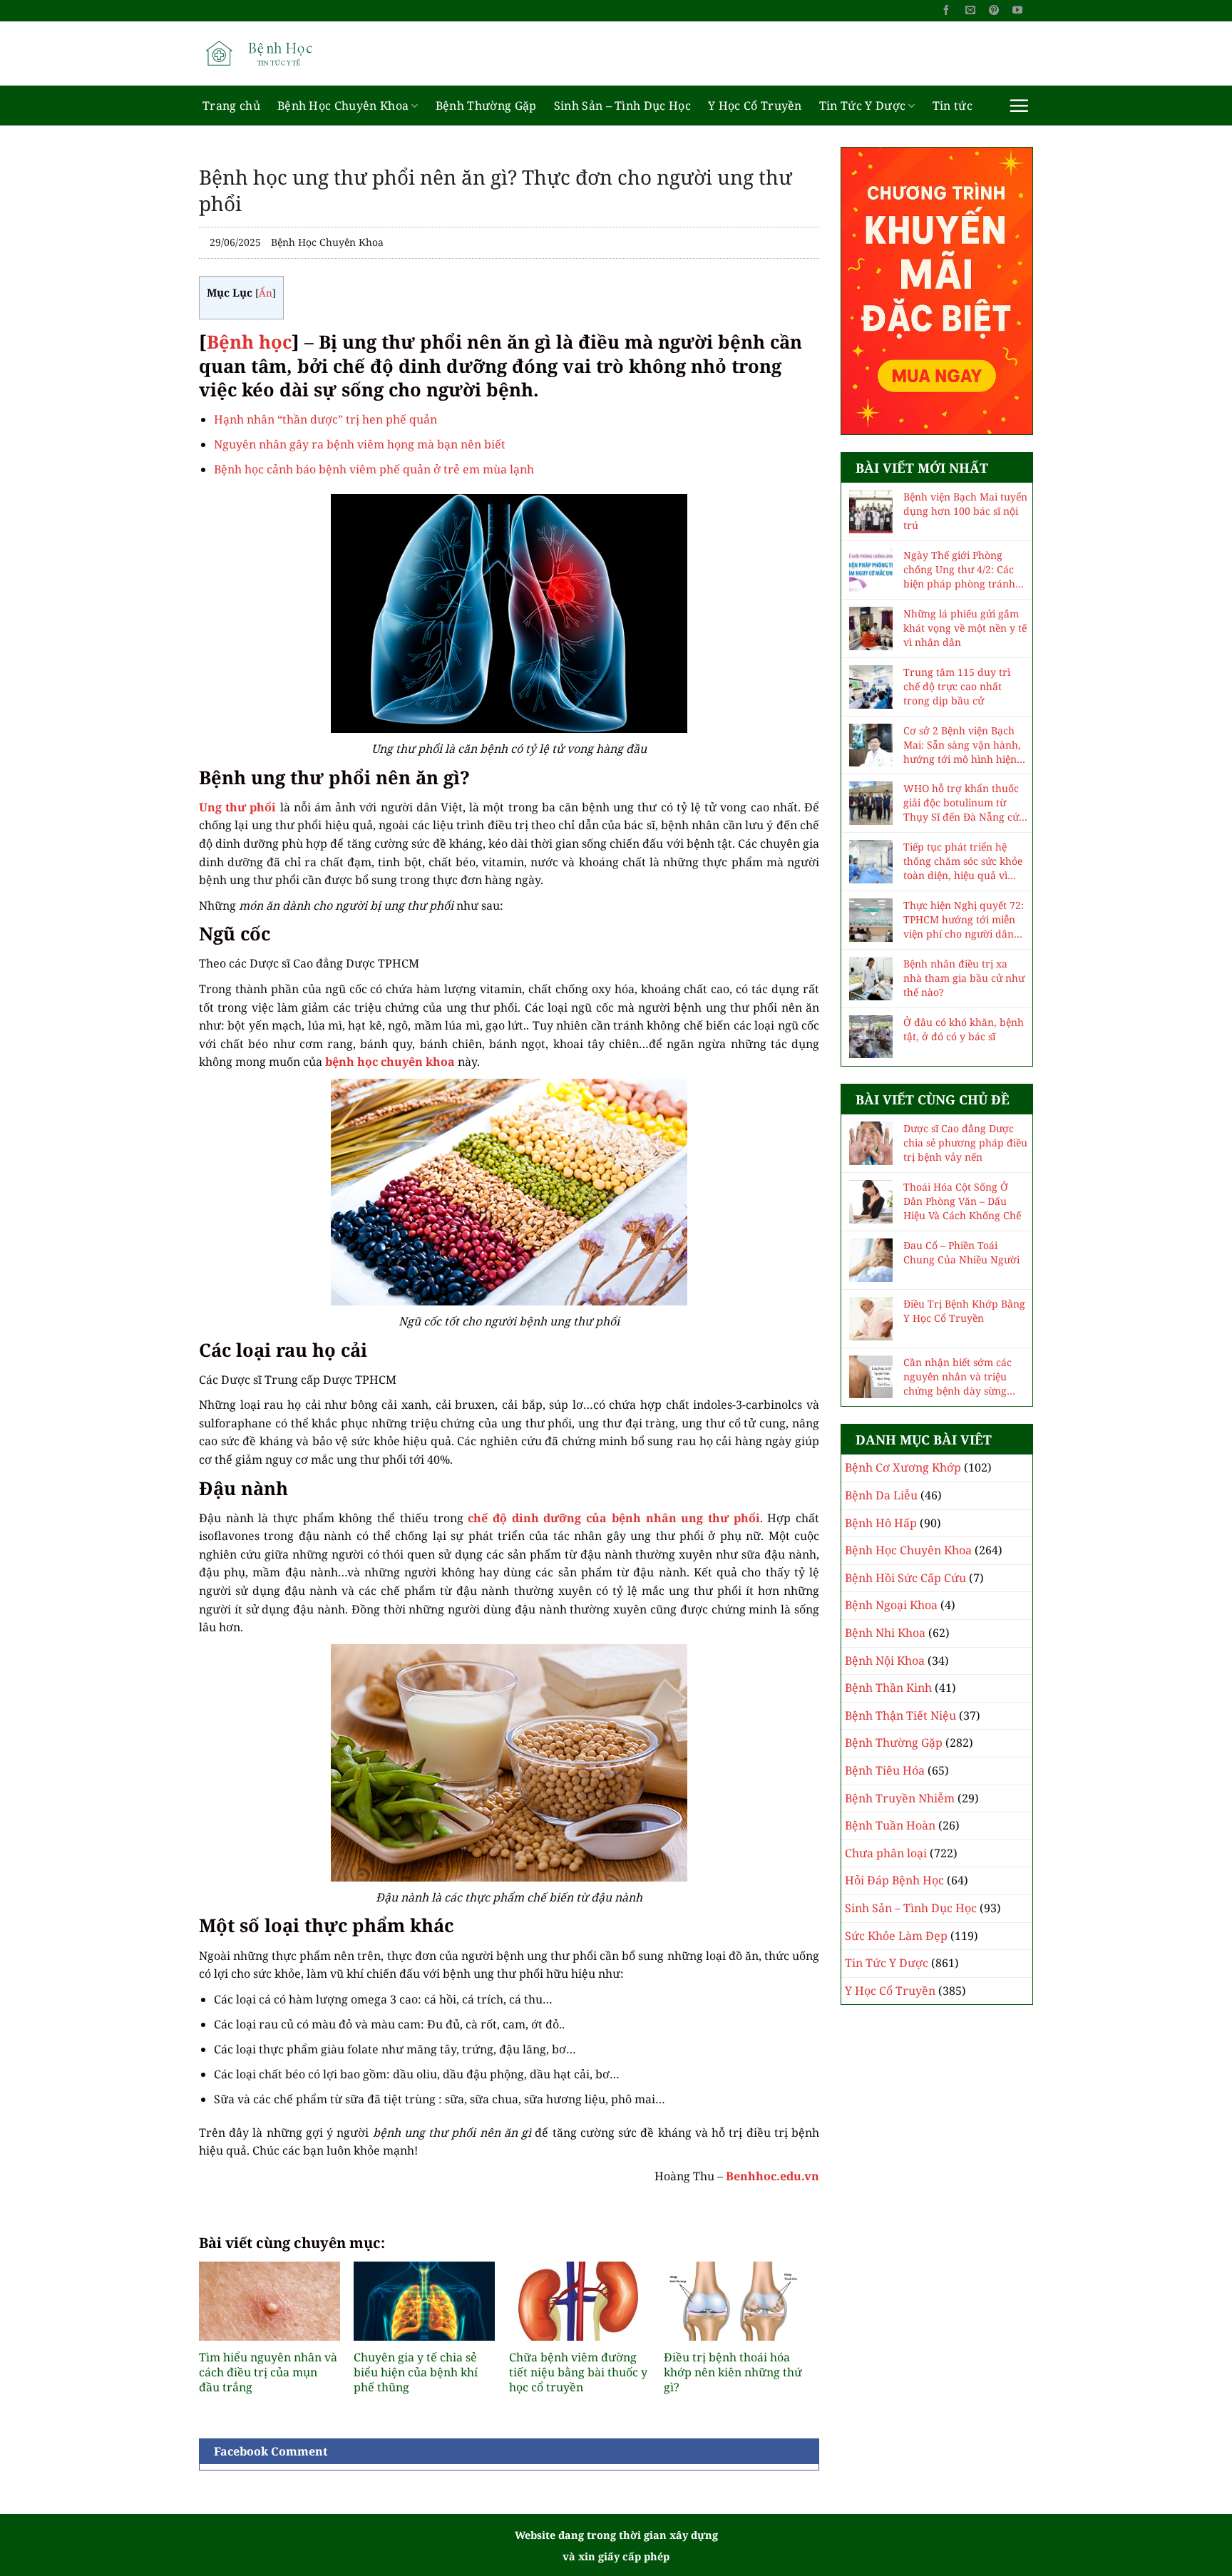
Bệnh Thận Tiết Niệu (900, 1715)
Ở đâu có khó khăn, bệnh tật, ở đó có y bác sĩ (964, 1029)
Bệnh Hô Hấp (881, 1523)
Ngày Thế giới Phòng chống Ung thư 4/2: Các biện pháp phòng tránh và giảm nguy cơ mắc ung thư (965, 570)
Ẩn (266, 293)
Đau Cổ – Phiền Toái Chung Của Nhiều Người (961, 1252)
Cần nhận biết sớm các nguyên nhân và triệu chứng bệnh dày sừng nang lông (958, 1377)
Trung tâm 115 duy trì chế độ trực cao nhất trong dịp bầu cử (957, 686)
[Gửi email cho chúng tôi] (970, 11)
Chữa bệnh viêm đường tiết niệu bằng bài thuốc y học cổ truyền (578, 2372)
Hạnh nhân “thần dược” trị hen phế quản (325, 419)
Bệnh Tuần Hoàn (890, 1825)
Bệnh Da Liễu (881, 1495)
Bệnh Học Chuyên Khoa (343, 106)
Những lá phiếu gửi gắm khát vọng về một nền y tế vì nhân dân (965, 628)
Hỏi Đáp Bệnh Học (894, 1880)
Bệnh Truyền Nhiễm (900, 1798)
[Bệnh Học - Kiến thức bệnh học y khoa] (270, 53)
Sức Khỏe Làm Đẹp (896, 1936)
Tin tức (953, 106)
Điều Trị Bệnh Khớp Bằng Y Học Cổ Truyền (964, 1311)
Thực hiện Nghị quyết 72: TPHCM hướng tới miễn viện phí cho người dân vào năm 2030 (964, 920)
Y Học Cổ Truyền (755, 106)
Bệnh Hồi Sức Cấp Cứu (905, 1578)
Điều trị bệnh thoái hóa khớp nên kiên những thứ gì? (733, 2372)
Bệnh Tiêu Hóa (885, 1770)
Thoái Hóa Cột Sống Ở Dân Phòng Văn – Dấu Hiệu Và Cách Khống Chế (962, 1201)
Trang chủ (231, 106)
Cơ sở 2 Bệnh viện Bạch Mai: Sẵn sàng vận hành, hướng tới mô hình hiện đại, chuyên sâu (962, 745)
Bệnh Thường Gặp (486, 106)
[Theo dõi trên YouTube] (1017, 11)
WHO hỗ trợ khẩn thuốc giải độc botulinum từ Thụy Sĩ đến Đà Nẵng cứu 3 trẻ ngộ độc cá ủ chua (964, 803)
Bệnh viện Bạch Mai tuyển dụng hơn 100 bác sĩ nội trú (965, 511)
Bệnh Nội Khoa (885, 1661)
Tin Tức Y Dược (862, 106)
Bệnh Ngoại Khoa (891, 1605)
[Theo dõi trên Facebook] (946, 11)
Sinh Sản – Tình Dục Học (622, 106)
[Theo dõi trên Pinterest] (994, 11)
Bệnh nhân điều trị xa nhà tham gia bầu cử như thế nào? (964, 978)
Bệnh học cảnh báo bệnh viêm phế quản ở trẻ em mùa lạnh (374, 469)
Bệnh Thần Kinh (888, 1688)
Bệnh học (249, 342)
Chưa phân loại (886, 1853)
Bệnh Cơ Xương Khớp (903, 1467)
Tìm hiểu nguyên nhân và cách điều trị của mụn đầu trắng (268, 2372)
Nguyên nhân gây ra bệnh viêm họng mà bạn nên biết (360, 444)
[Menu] (1019, 106)
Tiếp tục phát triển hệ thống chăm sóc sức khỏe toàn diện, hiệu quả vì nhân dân (963, 861)
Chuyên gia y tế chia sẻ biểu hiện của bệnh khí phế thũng (416, 2372)
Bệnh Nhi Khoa (885, 1633)
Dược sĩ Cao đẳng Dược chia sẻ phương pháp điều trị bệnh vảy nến (965, 1143)
